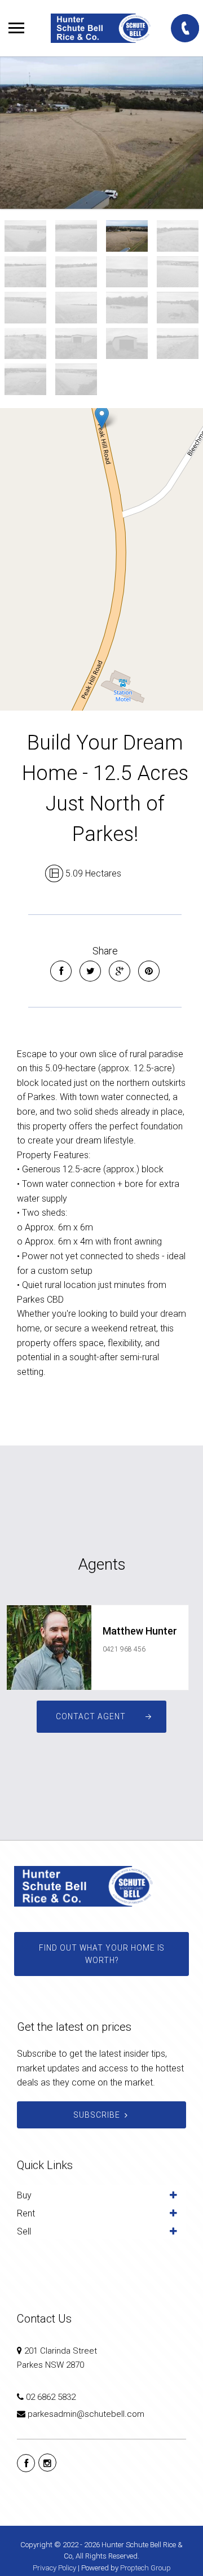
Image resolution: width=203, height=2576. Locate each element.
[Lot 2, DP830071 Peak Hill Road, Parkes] (101, 133)
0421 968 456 (124, 1649)
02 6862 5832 (51, 2397)
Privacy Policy (54, 2568)
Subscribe (97, 2115)
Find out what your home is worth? (102, 1954)
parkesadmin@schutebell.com (86, 2414)
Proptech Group (145, 2568)
